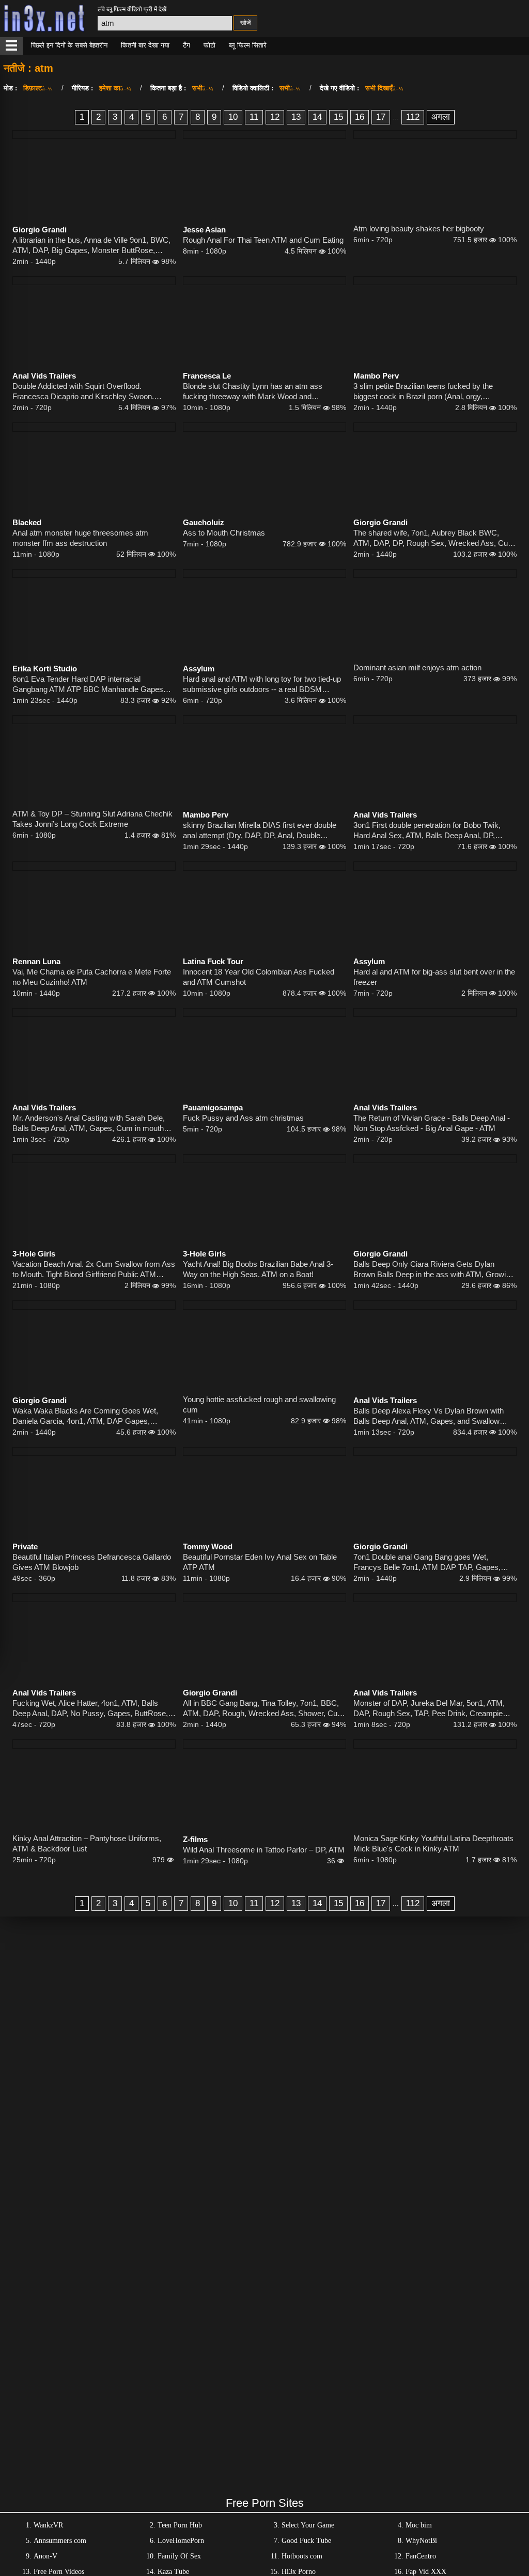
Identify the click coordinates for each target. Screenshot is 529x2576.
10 (233, 117)
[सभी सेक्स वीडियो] (11, 46)
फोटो (209, 45)
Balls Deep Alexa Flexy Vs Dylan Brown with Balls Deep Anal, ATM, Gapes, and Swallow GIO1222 (429, 1416)
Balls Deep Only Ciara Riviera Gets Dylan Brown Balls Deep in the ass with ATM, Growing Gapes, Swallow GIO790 (434, 1270)
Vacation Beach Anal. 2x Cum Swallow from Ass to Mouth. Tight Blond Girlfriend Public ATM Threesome (94, 1270)
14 (317, 117)
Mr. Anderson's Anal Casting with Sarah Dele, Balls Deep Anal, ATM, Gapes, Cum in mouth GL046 (89, 1124)
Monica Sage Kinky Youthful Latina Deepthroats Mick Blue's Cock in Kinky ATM (433, 1843)
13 (296, 117)
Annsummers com (60, 2541)
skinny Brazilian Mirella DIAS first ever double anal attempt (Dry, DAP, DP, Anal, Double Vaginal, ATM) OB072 (260, 831)
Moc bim (419, 2525)
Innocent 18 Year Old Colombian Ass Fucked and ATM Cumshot (259, 977)
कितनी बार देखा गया (145, 45)
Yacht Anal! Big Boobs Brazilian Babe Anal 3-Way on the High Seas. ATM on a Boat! (258, 1269)
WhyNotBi (421, 2541)
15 (338, 117)
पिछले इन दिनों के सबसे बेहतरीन (69, 45)
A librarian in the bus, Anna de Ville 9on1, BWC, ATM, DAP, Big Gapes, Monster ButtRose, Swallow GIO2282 (91, 246)
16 (360, 117)
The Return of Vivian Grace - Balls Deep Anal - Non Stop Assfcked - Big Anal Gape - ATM (432, 1123)
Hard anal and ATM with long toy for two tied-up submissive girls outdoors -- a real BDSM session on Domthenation (262, 685)
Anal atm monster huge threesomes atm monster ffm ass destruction (80, 538)
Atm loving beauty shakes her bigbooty (419, 229)
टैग (186, 45)
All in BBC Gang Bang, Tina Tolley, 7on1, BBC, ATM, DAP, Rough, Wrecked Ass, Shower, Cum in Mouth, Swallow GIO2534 (263, 1709)
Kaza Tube (173, 2572)
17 (381, 117)
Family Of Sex (179, 2556)
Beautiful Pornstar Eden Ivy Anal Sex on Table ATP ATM (260, 1562)
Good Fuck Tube (306, 2541)
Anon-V (45, 2556)
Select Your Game (308, 2525)
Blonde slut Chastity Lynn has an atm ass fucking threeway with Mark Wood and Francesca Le (253, 392)
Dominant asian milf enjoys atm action (417, 667)
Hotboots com (302, 2556)
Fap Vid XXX (426, 2572)
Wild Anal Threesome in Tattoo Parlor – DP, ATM (264, 1850)
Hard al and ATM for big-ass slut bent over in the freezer (434, 977)
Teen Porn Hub (180, 2525)
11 (254, 117)
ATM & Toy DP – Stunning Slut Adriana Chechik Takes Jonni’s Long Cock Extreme (92, 819)
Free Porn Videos (59, 2572)
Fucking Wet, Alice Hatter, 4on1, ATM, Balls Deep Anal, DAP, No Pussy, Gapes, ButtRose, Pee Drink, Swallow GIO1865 (90, 1709)
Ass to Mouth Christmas (224, 533)
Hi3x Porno (299, 2572)
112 (413, 117)
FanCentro (421, 2556)
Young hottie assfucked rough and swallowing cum (259, 1404)
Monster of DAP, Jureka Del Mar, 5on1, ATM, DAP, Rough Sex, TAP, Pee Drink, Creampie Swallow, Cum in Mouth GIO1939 (429, 1709)
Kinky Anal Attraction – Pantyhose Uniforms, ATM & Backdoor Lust (87, 1843)
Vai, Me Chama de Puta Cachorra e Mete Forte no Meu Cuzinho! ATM (92, 977)
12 (275, 117)
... (396, 117)
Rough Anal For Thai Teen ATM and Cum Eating (263, 240)
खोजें (245, 23)
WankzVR (48, 2525)
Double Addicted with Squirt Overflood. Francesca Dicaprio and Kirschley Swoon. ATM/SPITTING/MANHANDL (83, 392)
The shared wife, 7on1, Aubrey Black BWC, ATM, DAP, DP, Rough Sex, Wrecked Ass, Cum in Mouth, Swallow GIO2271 (434, 538)
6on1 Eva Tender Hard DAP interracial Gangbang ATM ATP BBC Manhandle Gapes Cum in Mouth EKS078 (88, 685)
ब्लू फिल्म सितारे (248, 45)
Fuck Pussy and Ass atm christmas (243, 1118)
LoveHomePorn (181, 2541)
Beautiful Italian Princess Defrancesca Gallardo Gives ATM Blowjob (92, 1562)
